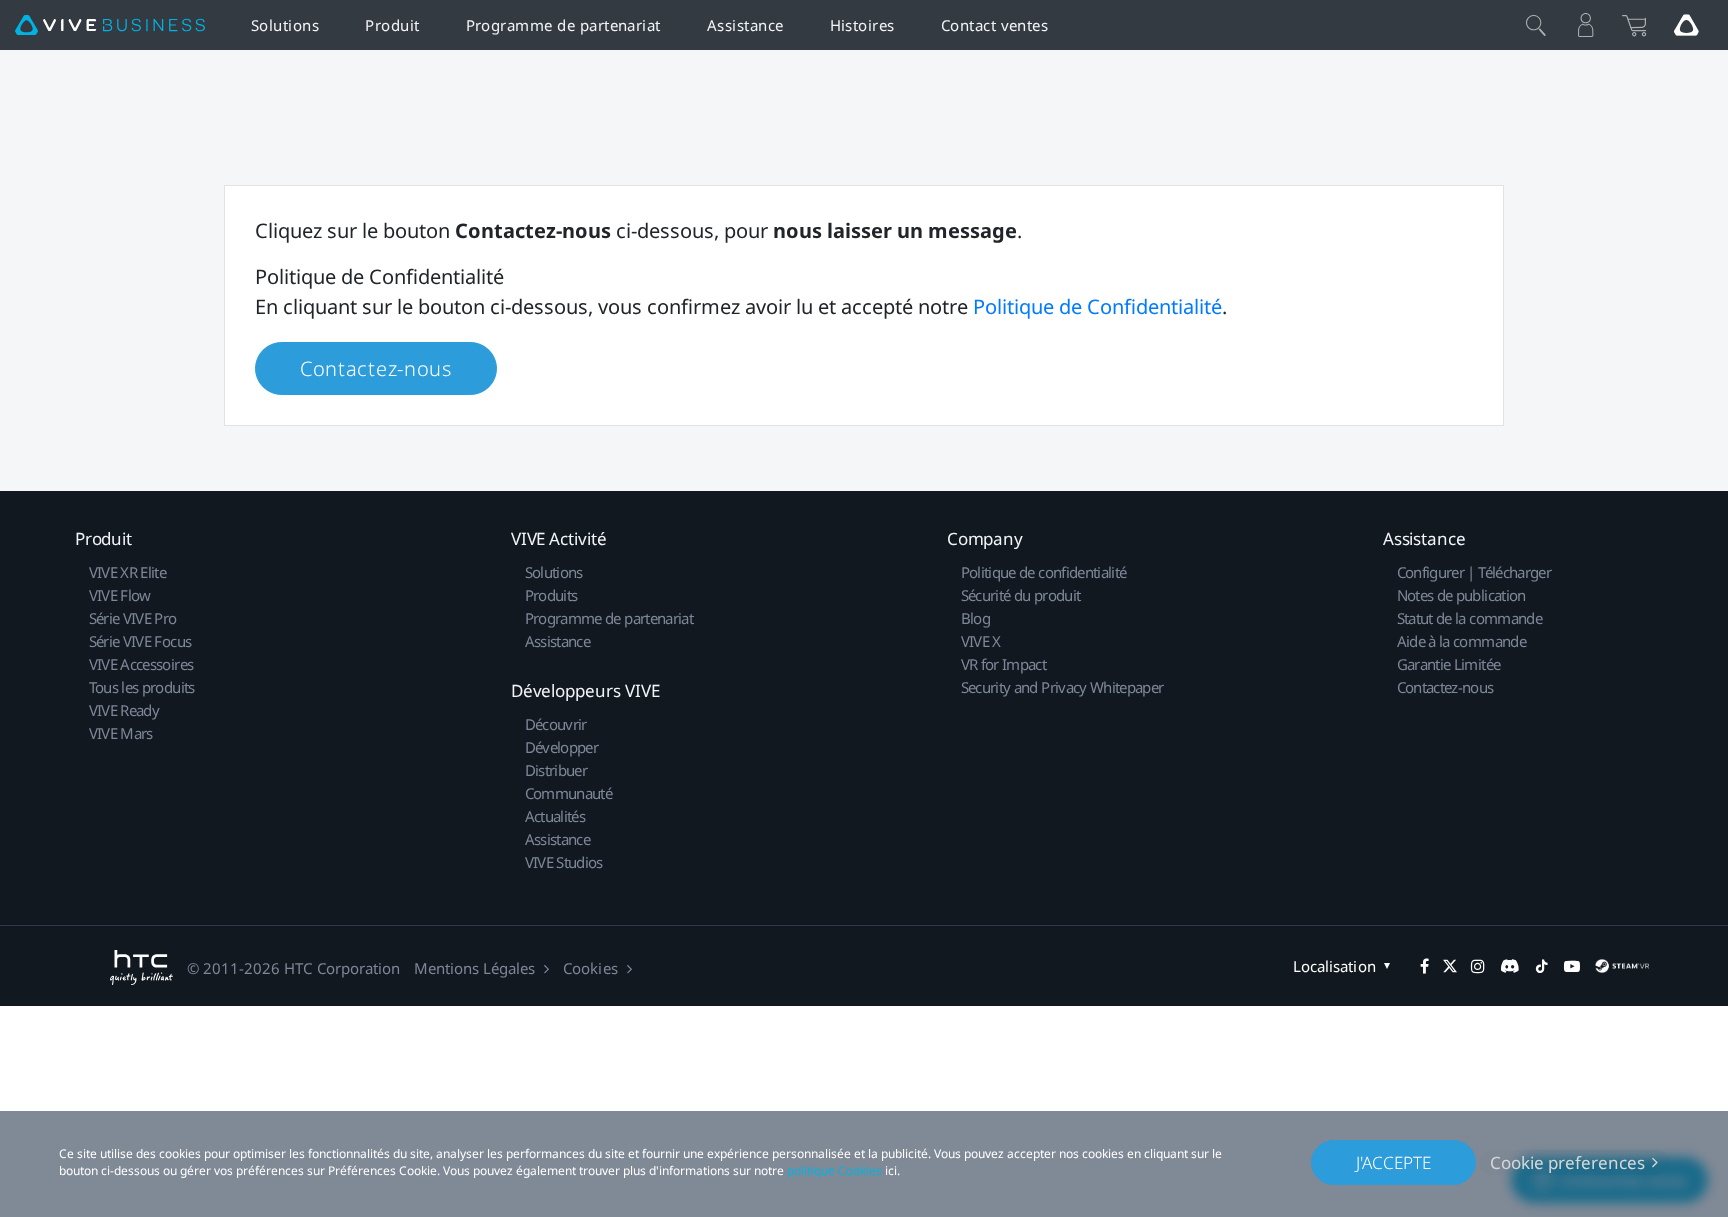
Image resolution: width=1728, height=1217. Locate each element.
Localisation (1334, 966)
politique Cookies (834, 1170)
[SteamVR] (1622, 966)
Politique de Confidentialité (1097, 306)
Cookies (590, 968)
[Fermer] (1536, 25)
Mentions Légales (474, 968)
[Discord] (1509, 966)
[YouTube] (1572, 966)
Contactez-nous (376, 368)
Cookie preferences (1567, 1162)
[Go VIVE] (1686, 25)
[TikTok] (1542, 966)
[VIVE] (110, 25)
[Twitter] (1450, 966)
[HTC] (141, 967)
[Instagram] (1478, 966)
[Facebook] (1424, 966)
